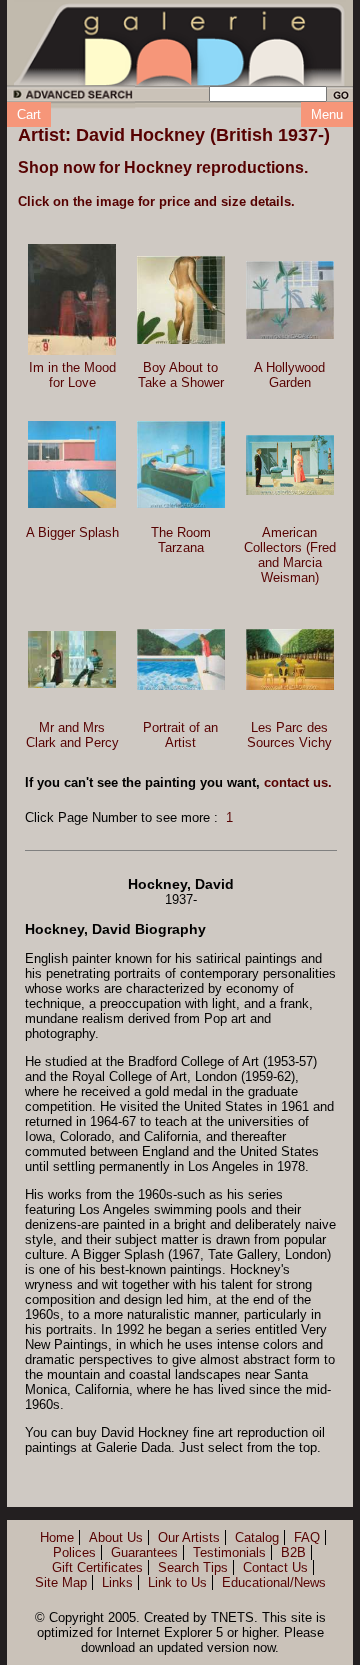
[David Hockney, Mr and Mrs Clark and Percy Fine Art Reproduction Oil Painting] (72, 659)
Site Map (61, 1582)
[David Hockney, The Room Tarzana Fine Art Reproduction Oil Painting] (181, 464)
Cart (29, 114)
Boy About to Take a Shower (181, 375)
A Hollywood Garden (289, 375)
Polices (74, 1552)
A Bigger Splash (72, 532)
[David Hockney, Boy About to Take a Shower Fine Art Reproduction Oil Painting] (181, 300)
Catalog (257, 1537)
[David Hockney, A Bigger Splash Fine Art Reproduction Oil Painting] (72, 464)
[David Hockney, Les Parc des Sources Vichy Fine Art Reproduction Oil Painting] (290, 659)
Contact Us (275, 1567)
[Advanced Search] (69, 97)
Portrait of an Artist (180, 735)
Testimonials (229, 1552)
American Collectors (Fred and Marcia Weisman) (290, 555)
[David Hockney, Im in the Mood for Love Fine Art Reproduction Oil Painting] (72, 299)
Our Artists (189, 1537)
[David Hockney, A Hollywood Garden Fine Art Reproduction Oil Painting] (290, 300)
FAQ (307, 1537)
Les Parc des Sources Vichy (289, 735)
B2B (293, 1552)
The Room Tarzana (181, 540)
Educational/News (274, 1582)
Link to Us (177, 1582)
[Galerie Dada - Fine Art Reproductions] (180, 43)
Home (57, 1537)
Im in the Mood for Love (72, 375)
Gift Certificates (97, 1567)
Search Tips (193, 1567)
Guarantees (144, 1552)
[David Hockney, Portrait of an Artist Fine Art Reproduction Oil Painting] (181, 659)
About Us (116, 1537)
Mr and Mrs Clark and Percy (72, 735)
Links (117, 1582)
